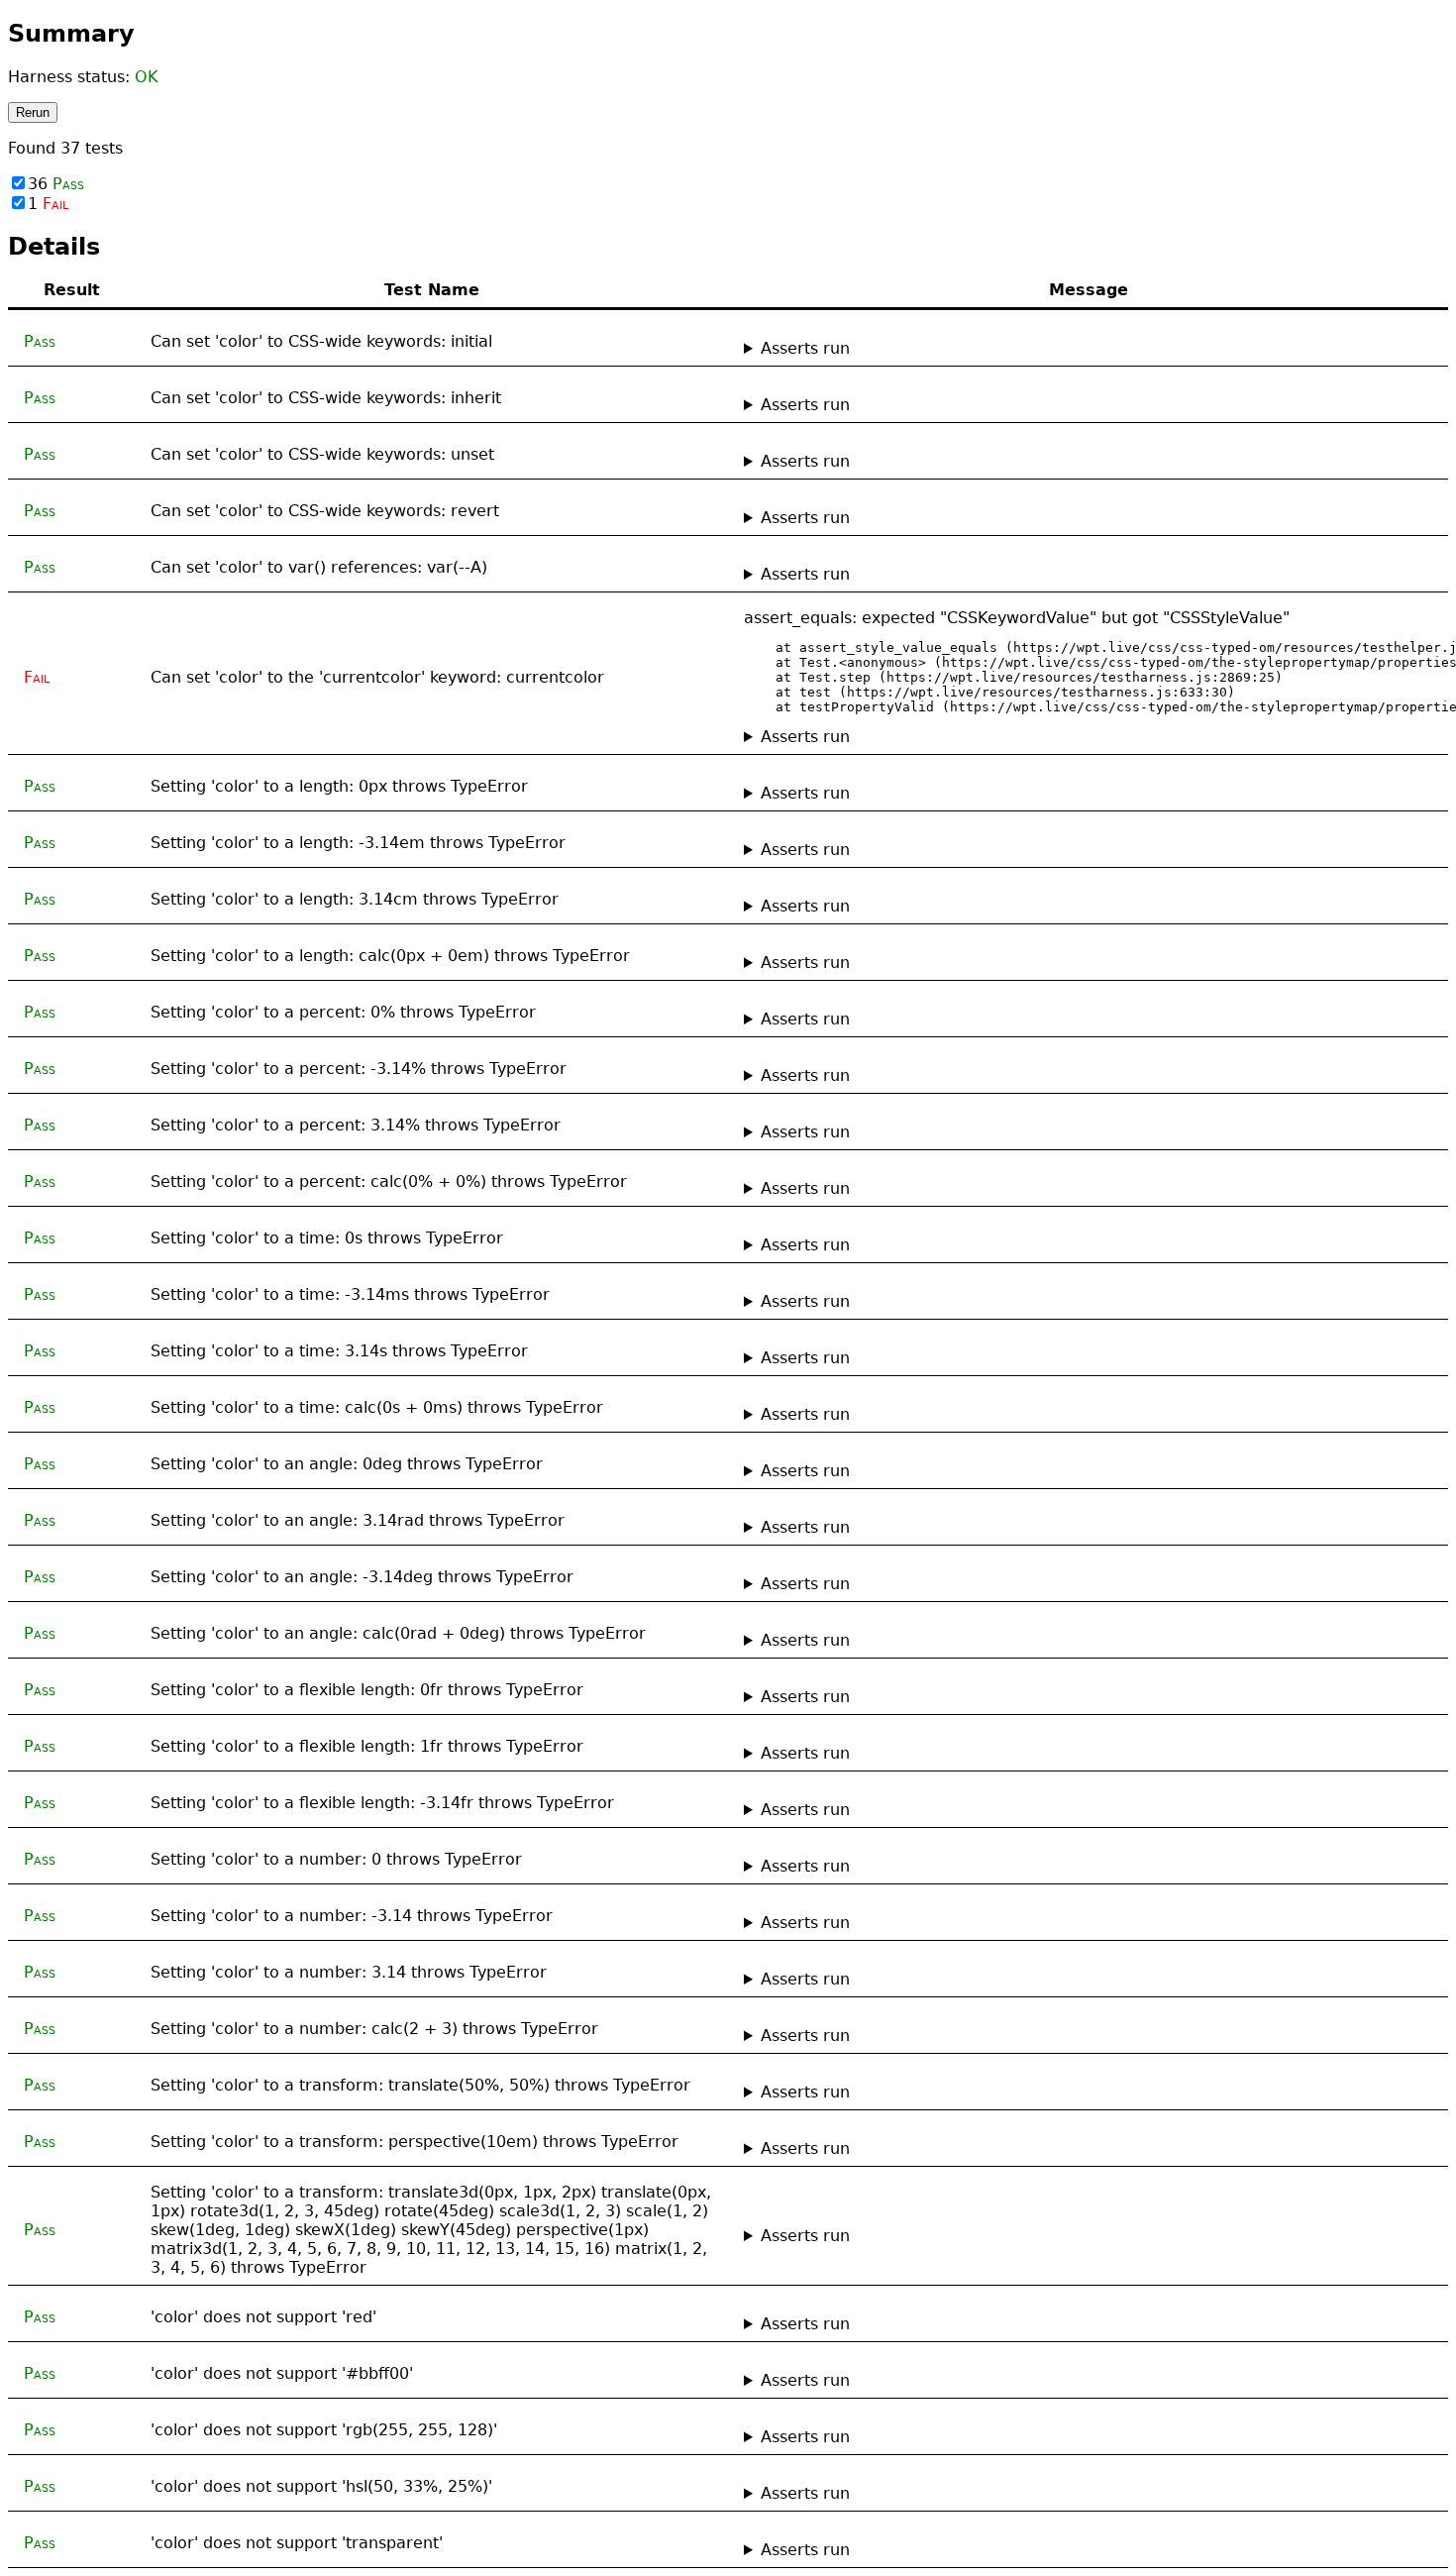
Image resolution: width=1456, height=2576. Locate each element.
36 (56, 184)
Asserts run (805, 348)
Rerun (33, 112)
